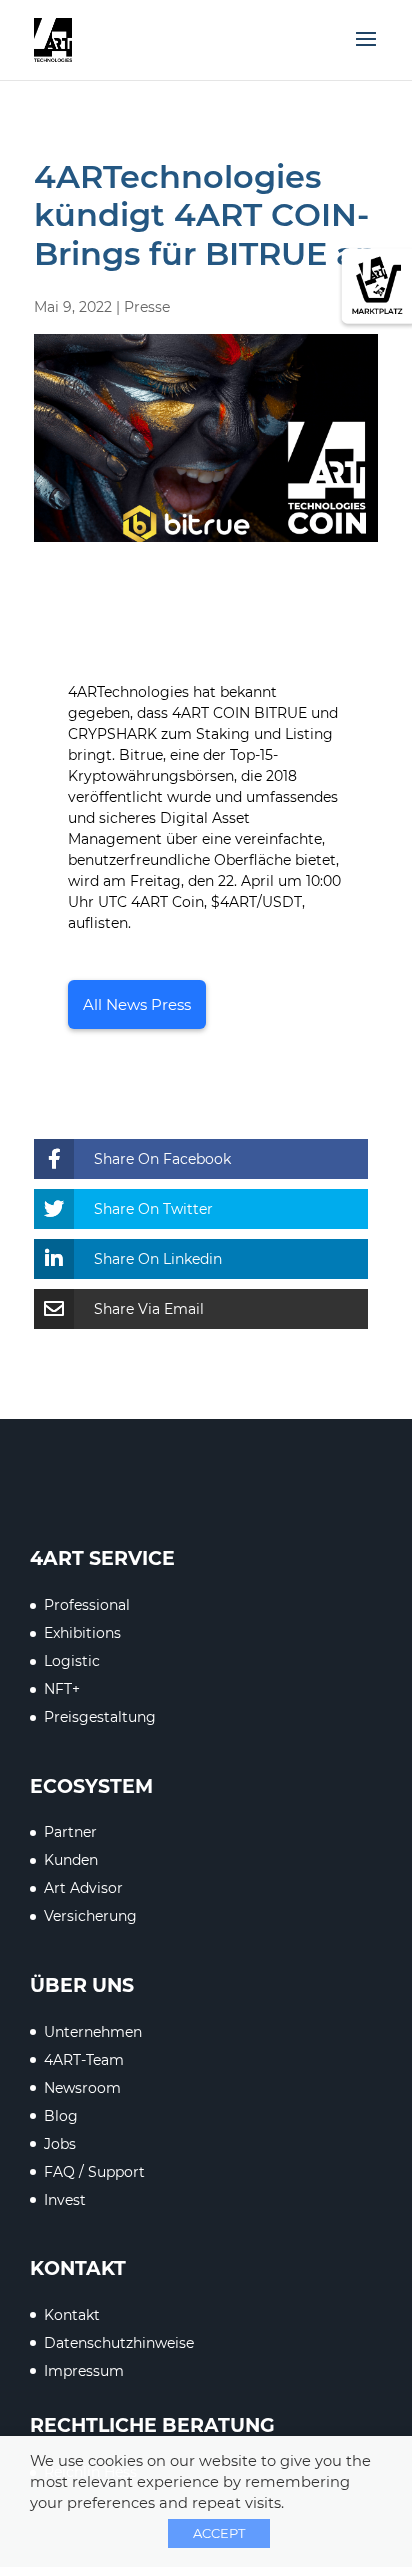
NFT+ (62, 1689)
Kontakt (72, 2315)
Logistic (72, 1661)
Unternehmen (93, 2032)
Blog (61, 2116)
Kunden (71, 1860)
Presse (147, 307)
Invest (65, 2200)
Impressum (84, 2371)
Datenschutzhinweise (119, 2343)
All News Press (137, 1004)
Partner (70, 1832)
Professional (87, 1605)
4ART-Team (84, 2060)
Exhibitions (82, 1633)
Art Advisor (83, 1888)
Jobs (60, 2144)
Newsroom (82, 2088)
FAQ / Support (94, 2172)
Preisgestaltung (100, 1717)
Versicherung (90, 1916)
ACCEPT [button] (219, 2533)
